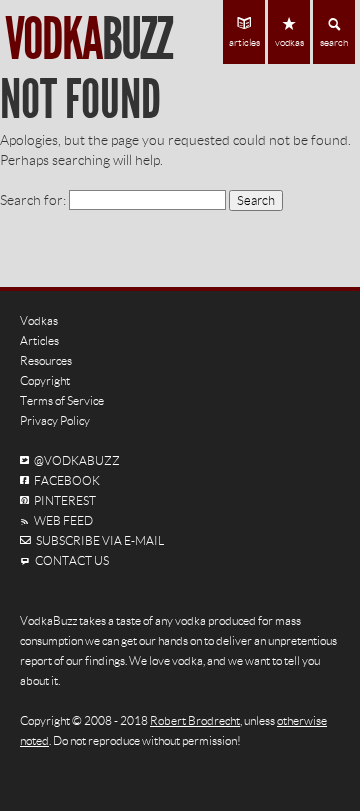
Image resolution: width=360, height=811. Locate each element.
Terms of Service (62, 400)
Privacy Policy (55, 420)
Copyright (45, 380)
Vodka (88, 39)
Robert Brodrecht (195, 720)
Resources (46, 360)
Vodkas (39, 320)
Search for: (33, 200)
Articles (39, 340)
